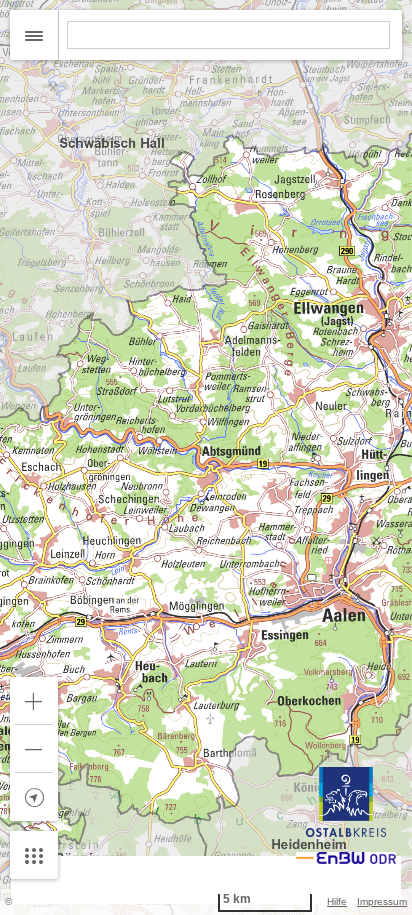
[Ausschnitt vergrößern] (34, 701)
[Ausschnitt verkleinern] (34, 749)
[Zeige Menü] (34, 855)
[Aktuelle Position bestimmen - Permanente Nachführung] (34, 797)
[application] (206, 457)
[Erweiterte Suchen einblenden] (34, 35)
